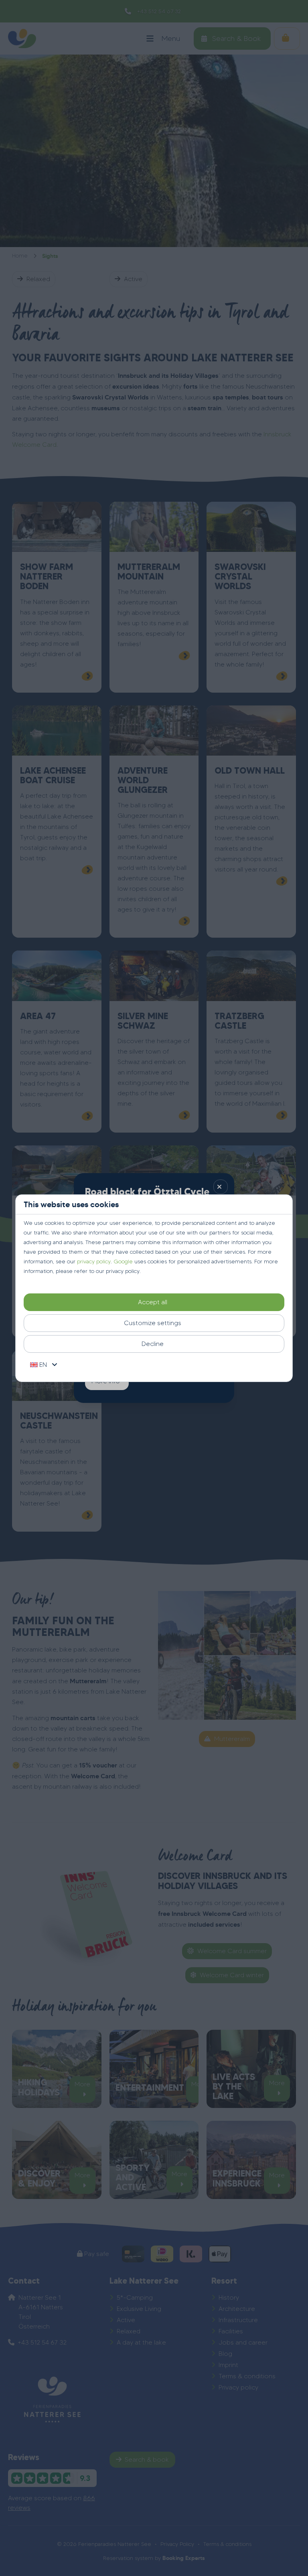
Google (123, 1262)
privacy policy (94, 1262)
